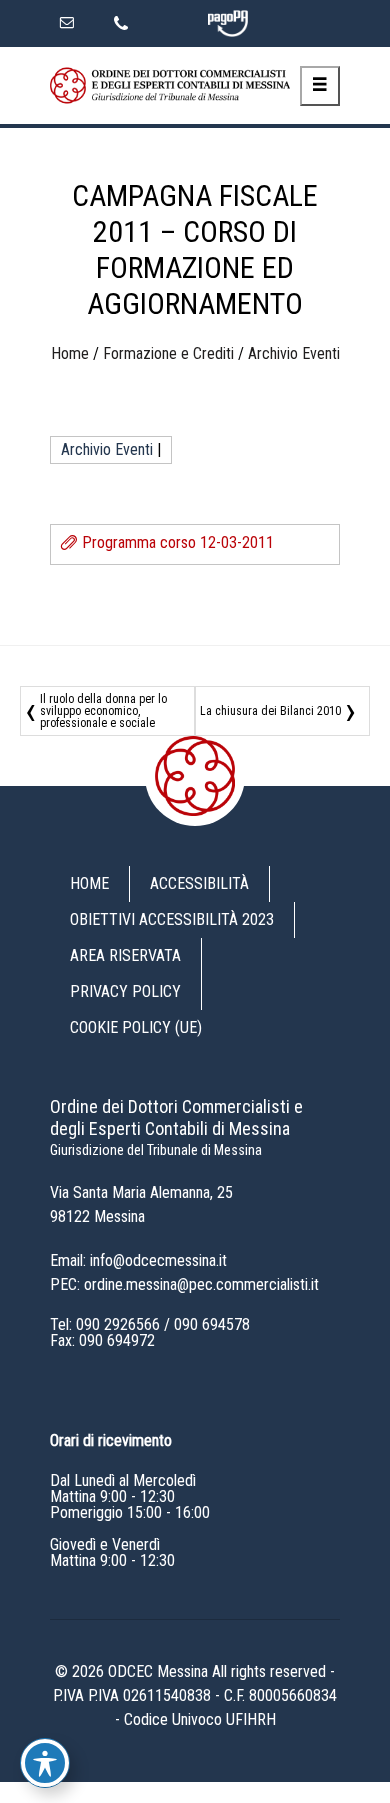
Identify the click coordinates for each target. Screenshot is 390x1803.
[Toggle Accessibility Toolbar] (45, 1763)
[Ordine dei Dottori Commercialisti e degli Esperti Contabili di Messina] (170, 85)
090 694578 (212, 1324)
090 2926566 (118, 1324)
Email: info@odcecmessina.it (138, 1260)
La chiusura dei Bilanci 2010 (270, 711)
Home (70, 353)
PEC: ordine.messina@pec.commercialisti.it (184, 1284)
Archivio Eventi (294, 353)
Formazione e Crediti (168, 353)
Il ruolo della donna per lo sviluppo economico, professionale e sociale (103, 711)
